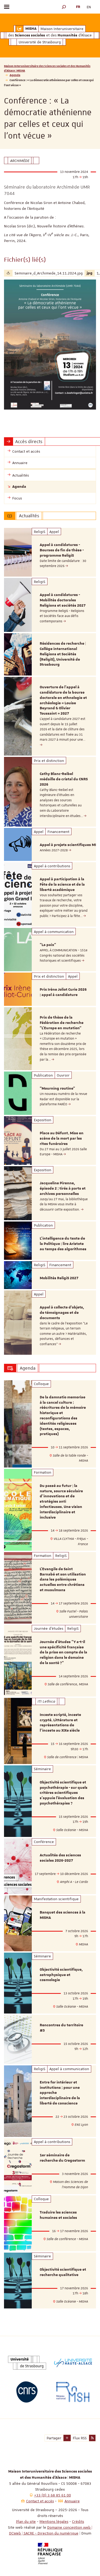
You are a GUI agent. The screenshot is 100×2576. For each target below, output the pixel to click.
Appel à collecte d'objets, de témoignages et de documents (62, 1313)
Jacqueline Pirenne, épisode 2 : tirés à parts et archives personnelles (63, 1189)
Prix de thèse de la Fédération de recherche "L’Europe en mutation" (62, 1023)
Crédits (78, 2521)
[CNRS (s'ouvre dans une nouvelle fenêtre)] (27, 2392)
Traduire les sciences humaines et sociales (58, 2215)
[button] (64, 7)
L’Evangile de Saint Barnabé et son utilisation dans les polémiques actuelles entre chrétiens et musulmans (63, 1580)
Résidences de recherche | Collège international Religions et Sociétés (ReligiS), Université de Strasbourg (63, 654)
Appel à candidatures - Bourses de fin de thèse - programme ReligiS (62, 550)
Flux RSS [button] (80, 2438)
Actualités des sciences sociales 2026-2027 (60, 1858)
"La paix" (48, 945)
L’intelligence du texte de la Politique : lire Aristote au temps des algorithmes (63, 1244)
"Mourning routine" (57, 1089)
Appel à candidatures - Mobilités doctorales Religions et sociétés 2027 (63, 600)
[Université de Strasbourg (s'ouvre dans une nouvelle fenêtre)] (27, 2363)
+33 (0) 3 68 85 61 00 (53, 2495)
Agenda (15, 75)
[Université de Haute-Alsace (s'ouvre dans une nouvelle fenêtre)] (73, 2363)
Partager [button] (54, 2438)
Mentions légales (54, 2521)
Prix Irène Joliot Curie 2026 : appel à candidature (63, 992)
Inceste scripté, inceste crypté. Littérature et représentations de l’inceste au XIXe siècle (60, 1723)
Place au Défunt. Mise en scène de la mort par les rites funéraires (62, 1139)
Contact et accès (40, 2501)
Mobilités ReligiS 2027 (59, 1278)
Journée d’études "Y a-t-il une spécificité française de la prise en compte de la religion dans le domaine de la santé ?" (63, 1652)
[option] (50, 552)
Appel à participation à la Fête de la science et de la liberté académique (62, 885)
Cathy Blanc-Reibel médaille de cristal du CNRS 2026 (64, 779)
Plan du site (26, 2521)
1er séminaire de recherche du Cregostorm (62, 2158)
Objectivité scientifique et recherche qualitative (63, 2272)
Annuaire (72, 2501)
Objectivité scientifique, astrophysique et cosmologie (61, 1975)
